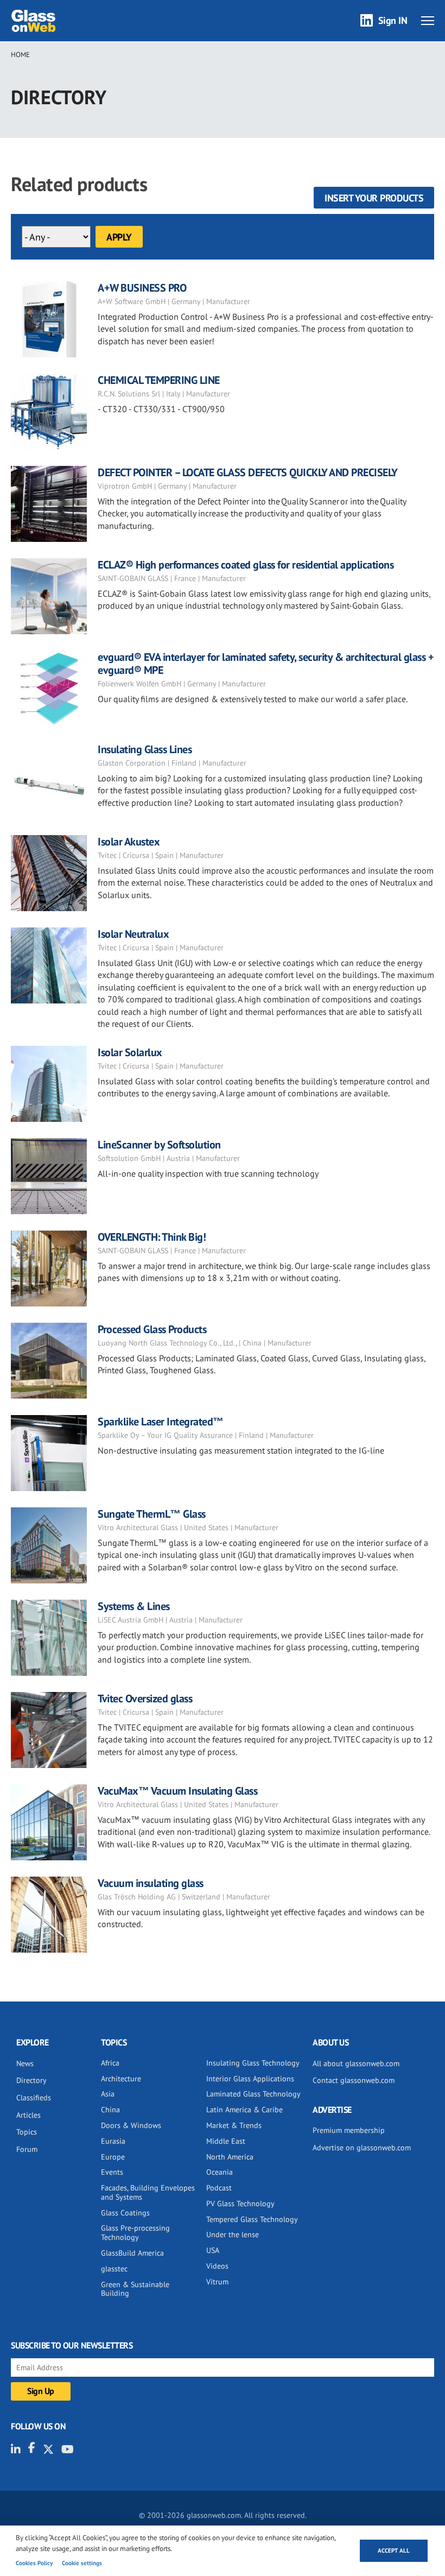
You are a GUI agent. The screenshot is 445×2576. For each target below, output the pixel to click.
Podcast (219, 2188)
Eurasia (113, 2141)
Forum (27, 2149)
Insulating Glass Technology (253, 2063)
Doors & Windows (131, 2125)
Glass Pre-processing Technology (135, 2233)
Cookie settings (82, 2563)
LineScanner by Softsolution (159, 1145)
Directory (31, 2080)
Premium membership (349, 2130)
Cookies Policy (34, 2563)
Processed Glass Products (152, 1329)
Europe (113, 2157)
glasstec (114, 2269)
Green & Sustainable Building (135, 2289)
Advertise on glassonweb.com (362, 2148)
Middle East (226, 2141)
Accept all (394, 2550)
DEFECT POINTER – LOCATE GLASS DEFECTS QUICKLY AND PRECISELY (248, 472)
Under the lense (233, 2234)
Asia (108, 2094)
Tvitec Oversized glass (145, 1699)
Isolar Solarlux (130, 1052)
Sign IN (393, 20)
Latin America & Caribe (244, 2110)
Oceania (220, 2172)
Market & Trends (234, 2125)
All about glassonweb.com (356, 2063)
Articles (28, 2115)
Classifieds (34, 2098)
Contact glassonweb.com (354, 2080)
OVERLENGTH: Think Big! (152, 1237)
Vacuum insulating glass (151, 1883)
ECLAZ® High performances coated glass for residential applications (246, 565)
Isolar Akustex (129, 842)
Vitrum (217, 2282)
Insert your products (374, 198)
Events (112, 2172)
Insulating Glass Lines (145, 749)
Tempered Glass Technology (252, 2219)
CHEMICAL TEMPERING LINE (159, 380)
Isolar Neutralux (133, 934)
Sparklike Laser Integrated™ (161, 1422)
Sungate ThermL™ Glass (152, 1514)
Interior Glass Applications (250, 2079)
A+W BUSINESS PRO (142, 288)
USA (213, 2250)
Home (20, 55)
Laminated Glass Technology (253, 2094)
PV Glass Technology (240, 2204)
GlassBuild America (132, 2253)
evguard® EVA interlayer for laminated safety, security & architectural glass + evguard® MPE (266, 664)
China (110, 2110)
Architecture (121, 2079)
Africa (110, 2063)
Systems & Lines (134, 1606)
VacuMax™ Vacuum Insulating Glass (177, 1791)
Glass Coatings (125, 2213)
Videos (217, 2266)
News (25, 2063)
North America (230, 2157)
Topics (27, 2132)
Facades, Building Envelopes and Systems (148, 2192)
